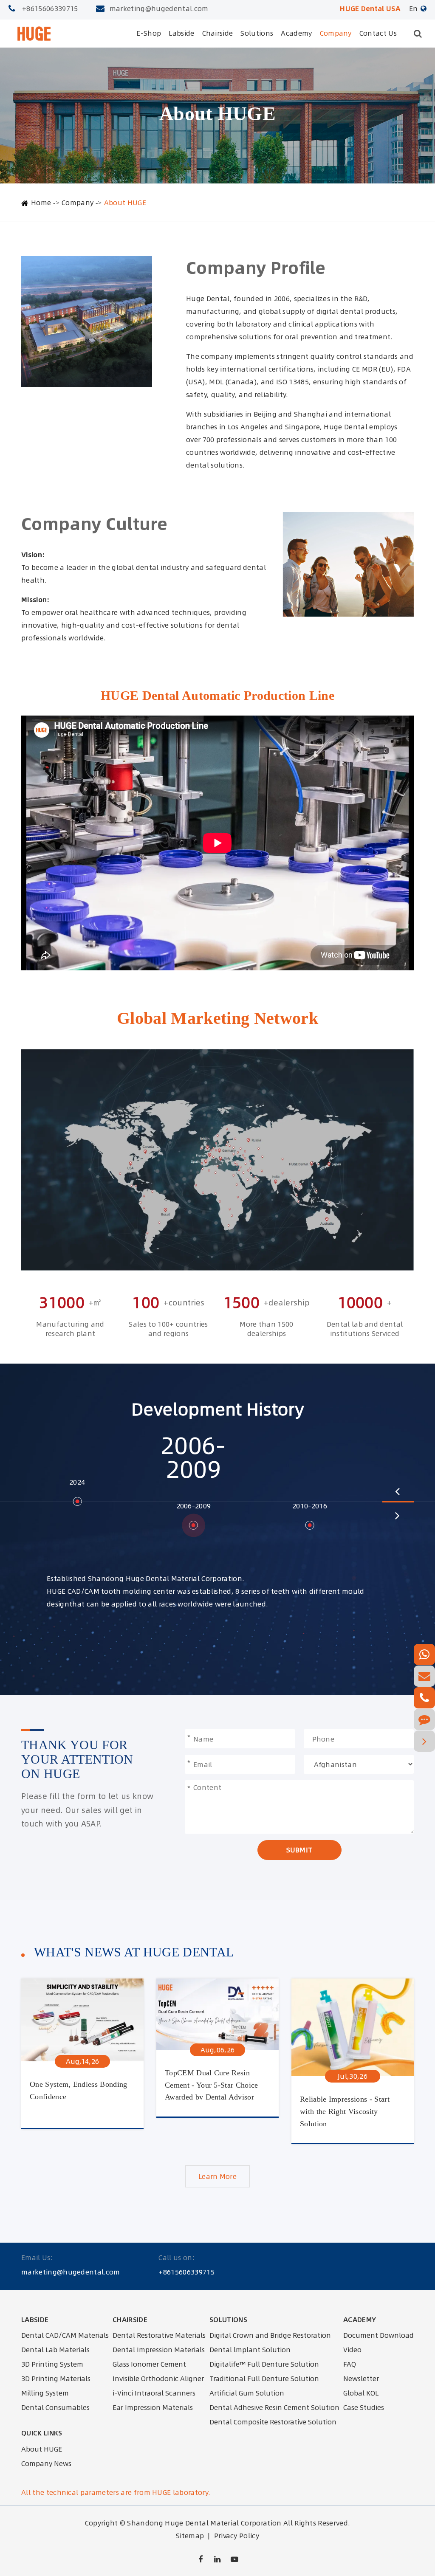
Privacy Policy (237, 2536)
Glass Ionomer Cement (149, 2364)
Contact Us (378, 33)
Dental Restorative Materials (159, 2335)
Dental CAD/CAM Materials (65, 2335)
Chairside (218, 33)
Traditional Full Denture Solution (264, 2379)
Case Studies (364, 2407)
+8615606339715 (50, 8)
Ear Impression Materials (153, 2407)
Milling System (45, 2393)
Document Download (379, 2335)
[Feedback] (424, 1719)
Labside (181, 33)
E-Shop (149, 33)
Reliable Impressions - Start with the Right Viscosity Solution (345, 2110)
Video (352, 2350)
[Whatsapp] (424, 1654)
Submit (299, 1850)
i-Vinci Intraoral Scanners (154, 2393)
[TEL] (424, 1698)
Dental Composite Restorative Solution (273, 2422)
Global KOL (361, 2393)
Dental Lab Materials (55, 2350)
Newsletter (361, 2379)
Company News (46, 2463)
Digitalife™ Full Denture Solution (264, 2364)
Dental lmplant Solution (250, 2350)
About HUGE (125, 203)
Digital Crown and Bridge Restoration (270, 2335)
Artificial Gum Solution (247, 2393)
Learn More (217, 2176)
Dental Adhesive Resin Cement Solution (274, 2407)
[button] (397, 1491)
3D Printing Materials (56, 2379)
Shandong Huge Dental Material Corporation (204, 2523)
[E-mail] (424, 1676)
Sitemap (190, 2536)
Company (336, 33)
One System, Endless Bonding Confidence (79, 2090)
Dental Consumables (55, 2407)
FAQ (350, 2364)
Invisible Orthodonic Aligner (158, 2379)
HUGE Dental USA (370, 8)
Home (41, 203)
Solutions (257, 33)
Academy (296, 33)
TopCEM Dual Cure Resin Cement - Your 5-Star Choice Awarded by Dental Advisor (212, 2084)
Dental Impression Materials (159, 2350)
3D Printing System (52, 2364)
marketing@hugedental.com (159, 8)
